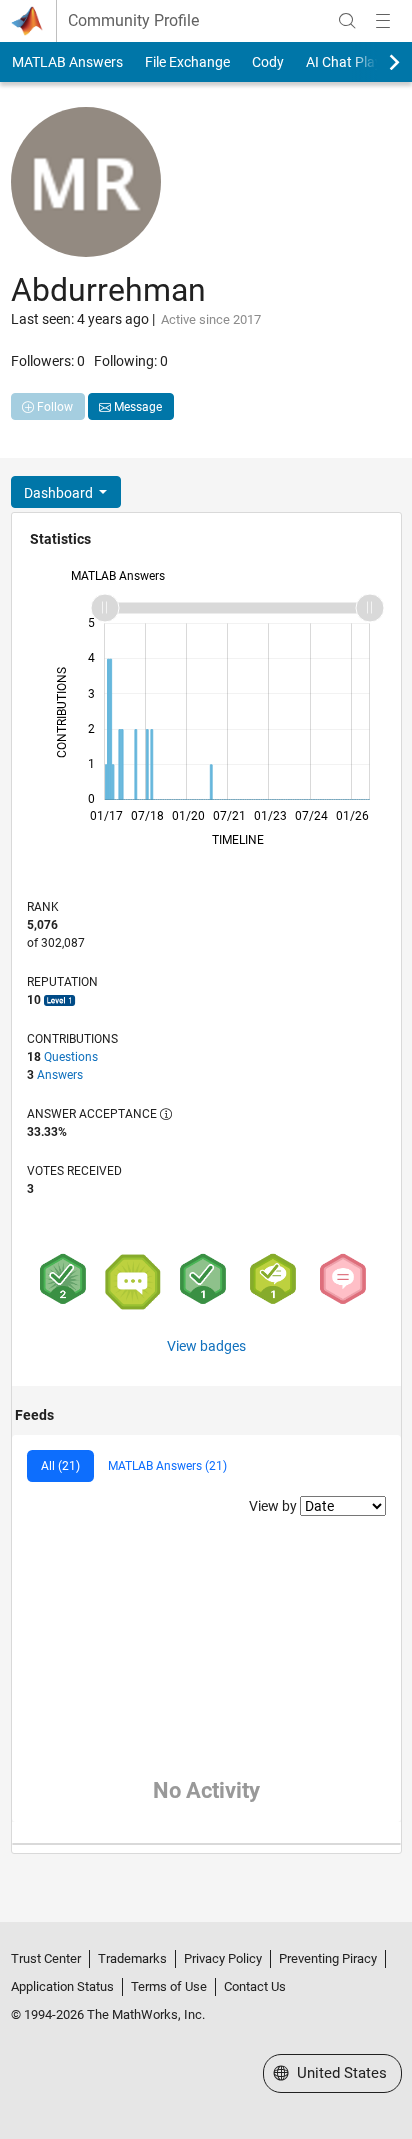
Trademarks (132, 1958)
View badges (206, 1346)
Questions (71, 1057)
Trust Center (46, 1958)
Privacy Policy (223, 1958)
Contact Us (255, 1986)
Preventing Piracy (328, 1958)
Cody (268, 62)
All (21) (60, 1466)
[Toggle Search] (347, 21)
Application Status (62, 1986)
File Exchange (187, 62)
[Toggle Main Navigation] (383, 21)
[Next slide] (377, 62)
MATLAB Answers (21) (167, 1466)
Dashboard (60, 493)
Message (136, 407)
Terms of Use (169, 1986)
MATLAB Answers (67, 62)
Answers (60, 1075)
